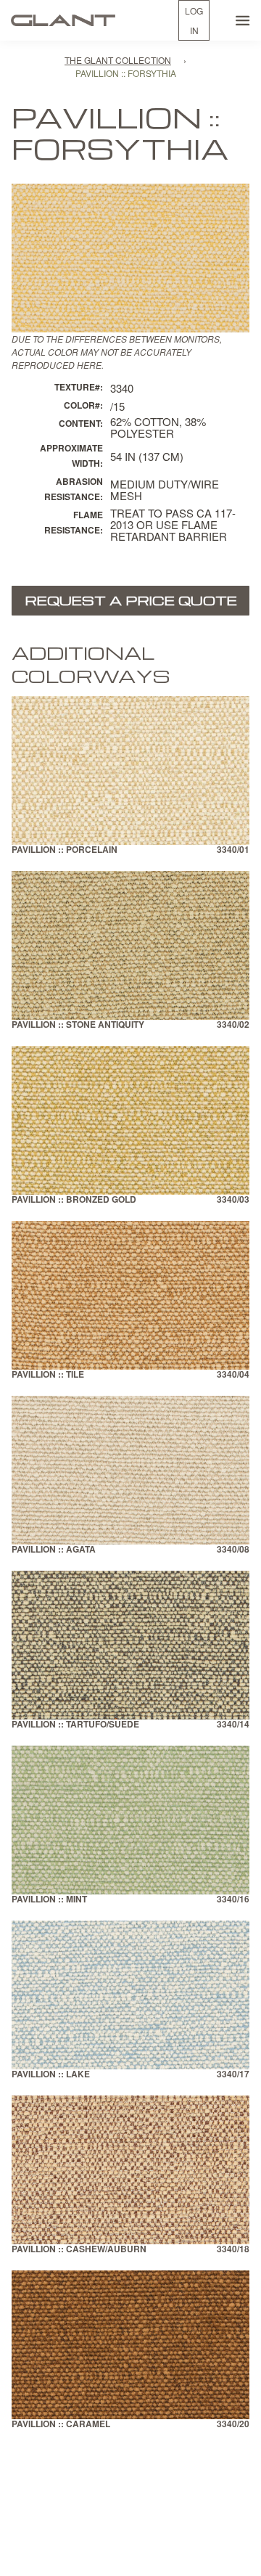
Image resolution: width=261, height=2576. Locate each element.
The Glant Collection (118, 60)
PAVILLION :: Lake (51, 2075)
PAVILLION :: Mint (49, 1900)
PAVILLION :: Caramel (61, 2425)
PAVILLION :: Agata (54, 1550)
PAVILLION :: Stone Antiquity (78, 1025)
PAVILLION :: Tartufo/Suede (75, 1725)
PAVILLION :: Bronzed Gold (74, 1200)
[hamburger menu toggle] (243, 20)
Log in (194, 20)
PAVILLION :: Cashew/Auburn (79, 2250)
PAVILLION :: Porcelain (65, 850)
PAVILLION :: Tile (48, 1375)
